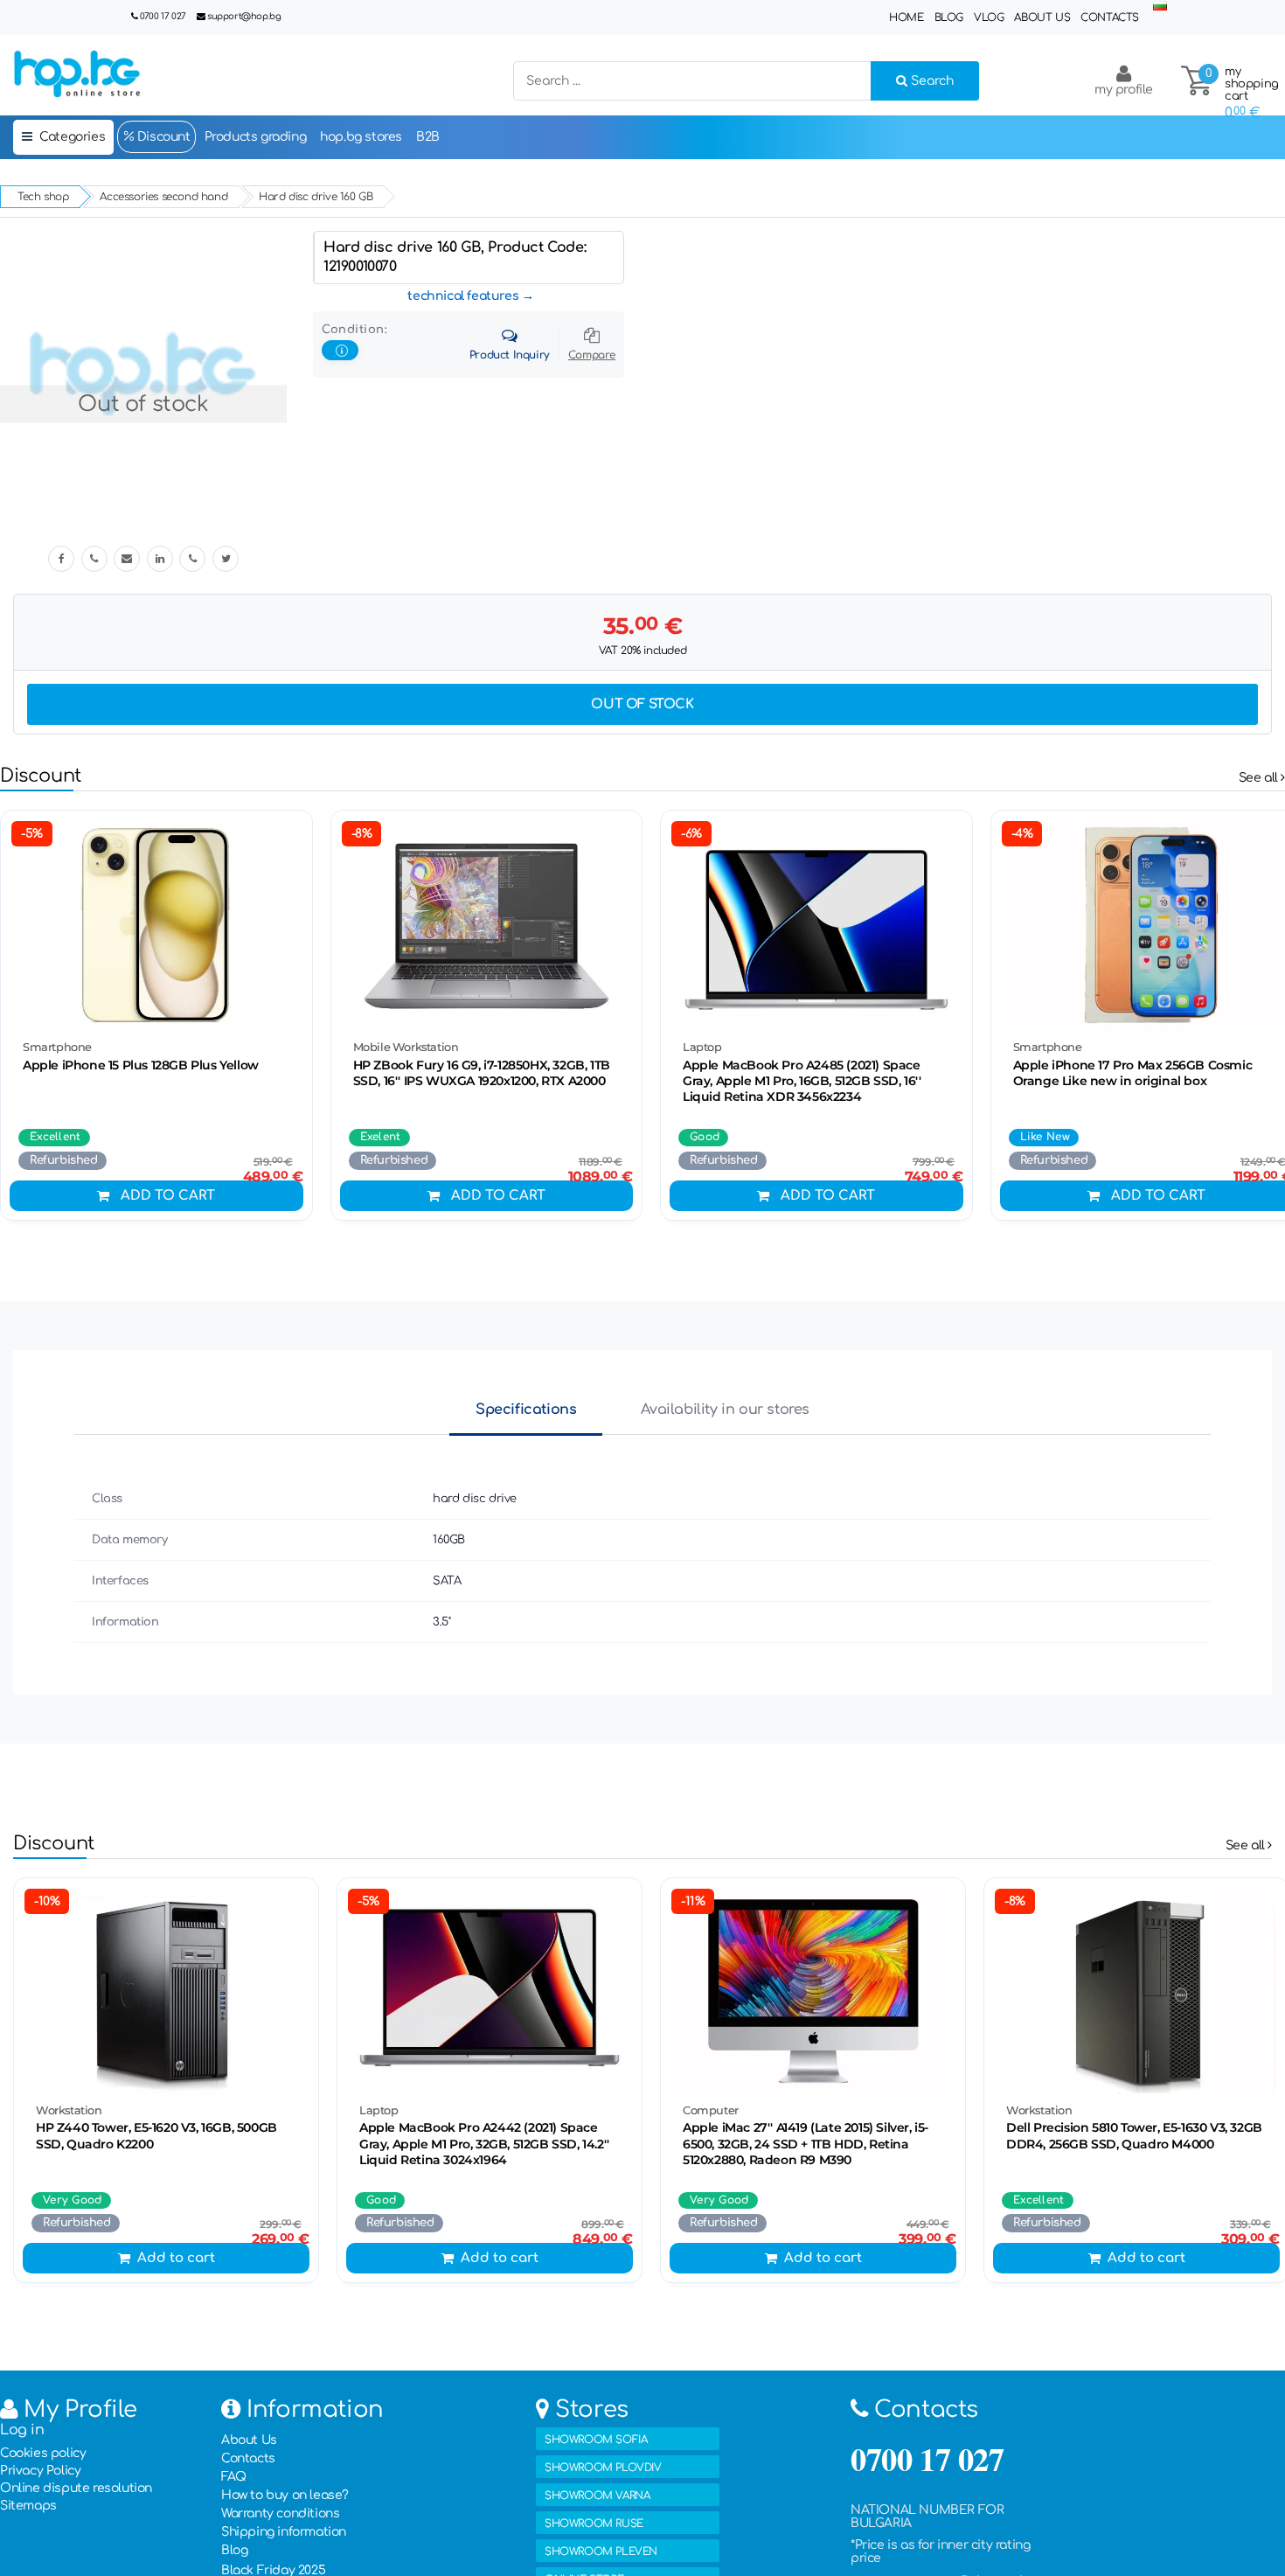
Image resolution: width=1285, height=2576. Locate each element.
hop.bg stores (361, 137)
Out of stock (642, 704)
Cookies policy (43, 2453)
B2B (428, 137)
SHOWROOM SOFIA (596, 2440)
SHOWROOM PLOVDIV (603, 2468)
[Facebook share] (61, 559)
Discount (162, 137)
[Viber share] (94, 559)
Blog (949, 17)
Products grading (256, 137)
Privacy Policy (40, 2471)
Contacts (1110, 17)
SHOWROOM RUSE (594, 2524)
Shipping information (284, 2532)
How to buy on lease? (285, 2495)
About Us (1042, 17)
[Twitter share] (226, 559)
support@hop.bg (244, 16)
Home (906, 17)
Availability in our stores (725, 1410)
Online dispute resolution (76, 2488)
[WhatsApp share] (192, 559)
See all (1260, 778)
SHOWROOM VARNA (597, 2496)
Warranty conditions (280, 2513)
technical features (463, 296)
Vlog (989, 17)
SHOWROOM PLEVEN (601, 2552)
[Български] (1160, 7)
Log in (22, 2430)
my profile (1124, 90)
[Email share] (127, 559)
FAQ (234, 2477)
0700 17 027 (163, 16)
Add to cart (168, 1196)
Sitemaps (28, 2506)
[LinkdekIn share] (160, 559)
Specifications (526, 1410)
